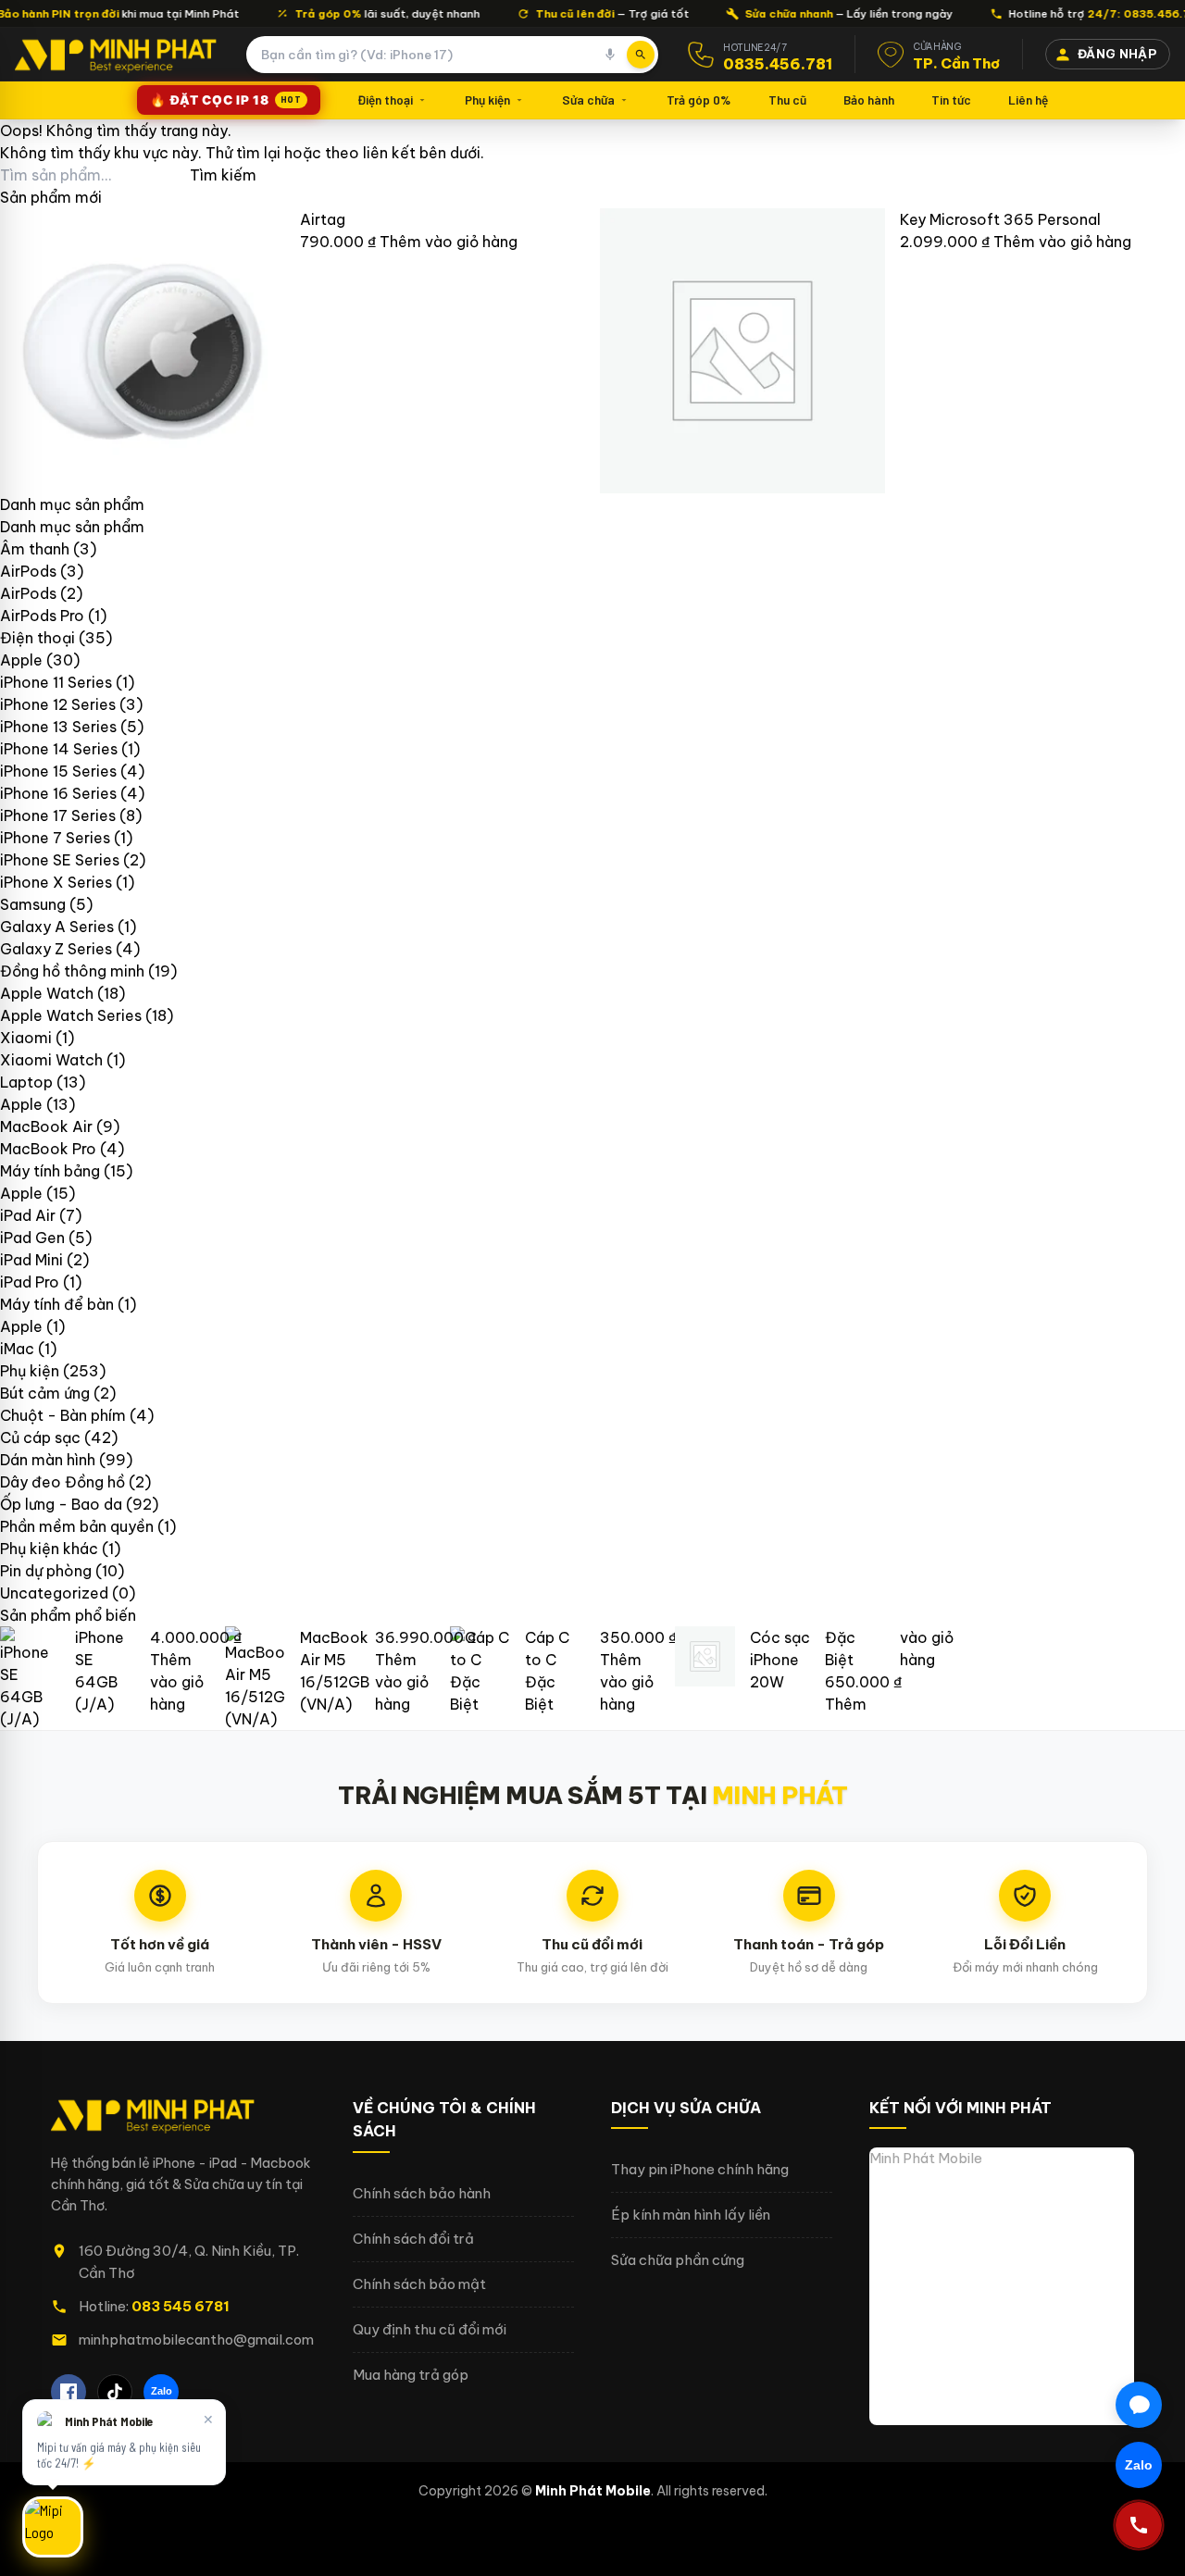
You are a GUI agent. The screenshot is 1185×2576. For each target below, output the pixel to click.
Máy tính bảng (50, 1171)
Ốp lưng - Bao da (61, 1504)
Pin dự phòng (46, 1571)
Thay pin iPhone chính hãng (700, 2169)
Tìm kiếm (223, 175)
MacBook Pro (48, 1149)
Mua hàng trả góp (411, 2375)
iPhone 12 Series (58, 704)
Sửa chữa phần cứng (678, 2260)
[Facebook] (69, 2392)
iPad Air (28, 1215)
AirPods (28, 571)
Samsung (33, 904)
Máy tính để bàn (57, 1304)
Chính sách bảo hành (422, 2193)
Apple (21, 660)
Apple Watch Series (71, 1015)
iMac (17, 1349)
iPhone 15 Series (58, 771)
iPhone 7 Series (55, 838)
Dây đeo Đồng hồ (62, 1482)
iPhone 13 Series (58, 727)
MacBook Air (46, 1126)
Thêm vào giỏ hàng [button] (449, 242)
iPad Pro (30, 1282)
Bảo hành (869, 100)
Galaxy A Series (57, 927)
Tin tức (951, 100)
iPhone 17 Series (58, 815)
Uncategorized (54, 1593)
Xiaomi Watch (51, 1060)
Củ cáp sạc (40, 1437)
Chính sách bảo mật (419, 2284)
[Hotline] (1139, 2525)
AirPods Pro (42, 616)
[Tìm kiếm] (641, 55)
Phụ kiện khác (49, 1549)
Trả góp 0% (699, 100)
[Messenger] (1139, 2405)
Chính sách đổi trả (413, 2239)
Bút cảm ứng (45, 1393)
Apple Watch (47, 993)
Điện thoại (385, 100)
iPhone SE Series (60, 860)
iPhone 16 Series (58, 793)
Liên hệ (1028, 100)
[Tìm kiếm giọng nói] (610, 55)
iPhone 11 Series (56, 682)
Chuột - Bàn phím (63, 1415)
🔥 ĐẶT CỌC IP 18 (225, 100)
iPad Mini (31, 1260)
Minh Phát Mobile (926, 2158)
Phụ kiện (487, 100)
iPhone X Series (56, 882)
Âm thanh (35, 549)
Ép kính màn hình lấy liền (691, 2215)
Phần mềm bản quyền (77, 1526)
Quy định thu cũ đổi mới (430, 2329)
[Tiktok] (115, 2392)
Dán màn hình (48, 1460)
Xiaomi (26, 1038)
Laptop (26, 1082)
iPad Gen (32, 1238)
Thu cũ (787, 100)
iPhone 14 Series (59, 749)
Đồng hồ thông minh (72, 971)
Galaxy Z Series (56, 949)
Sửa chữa (588, 100)
